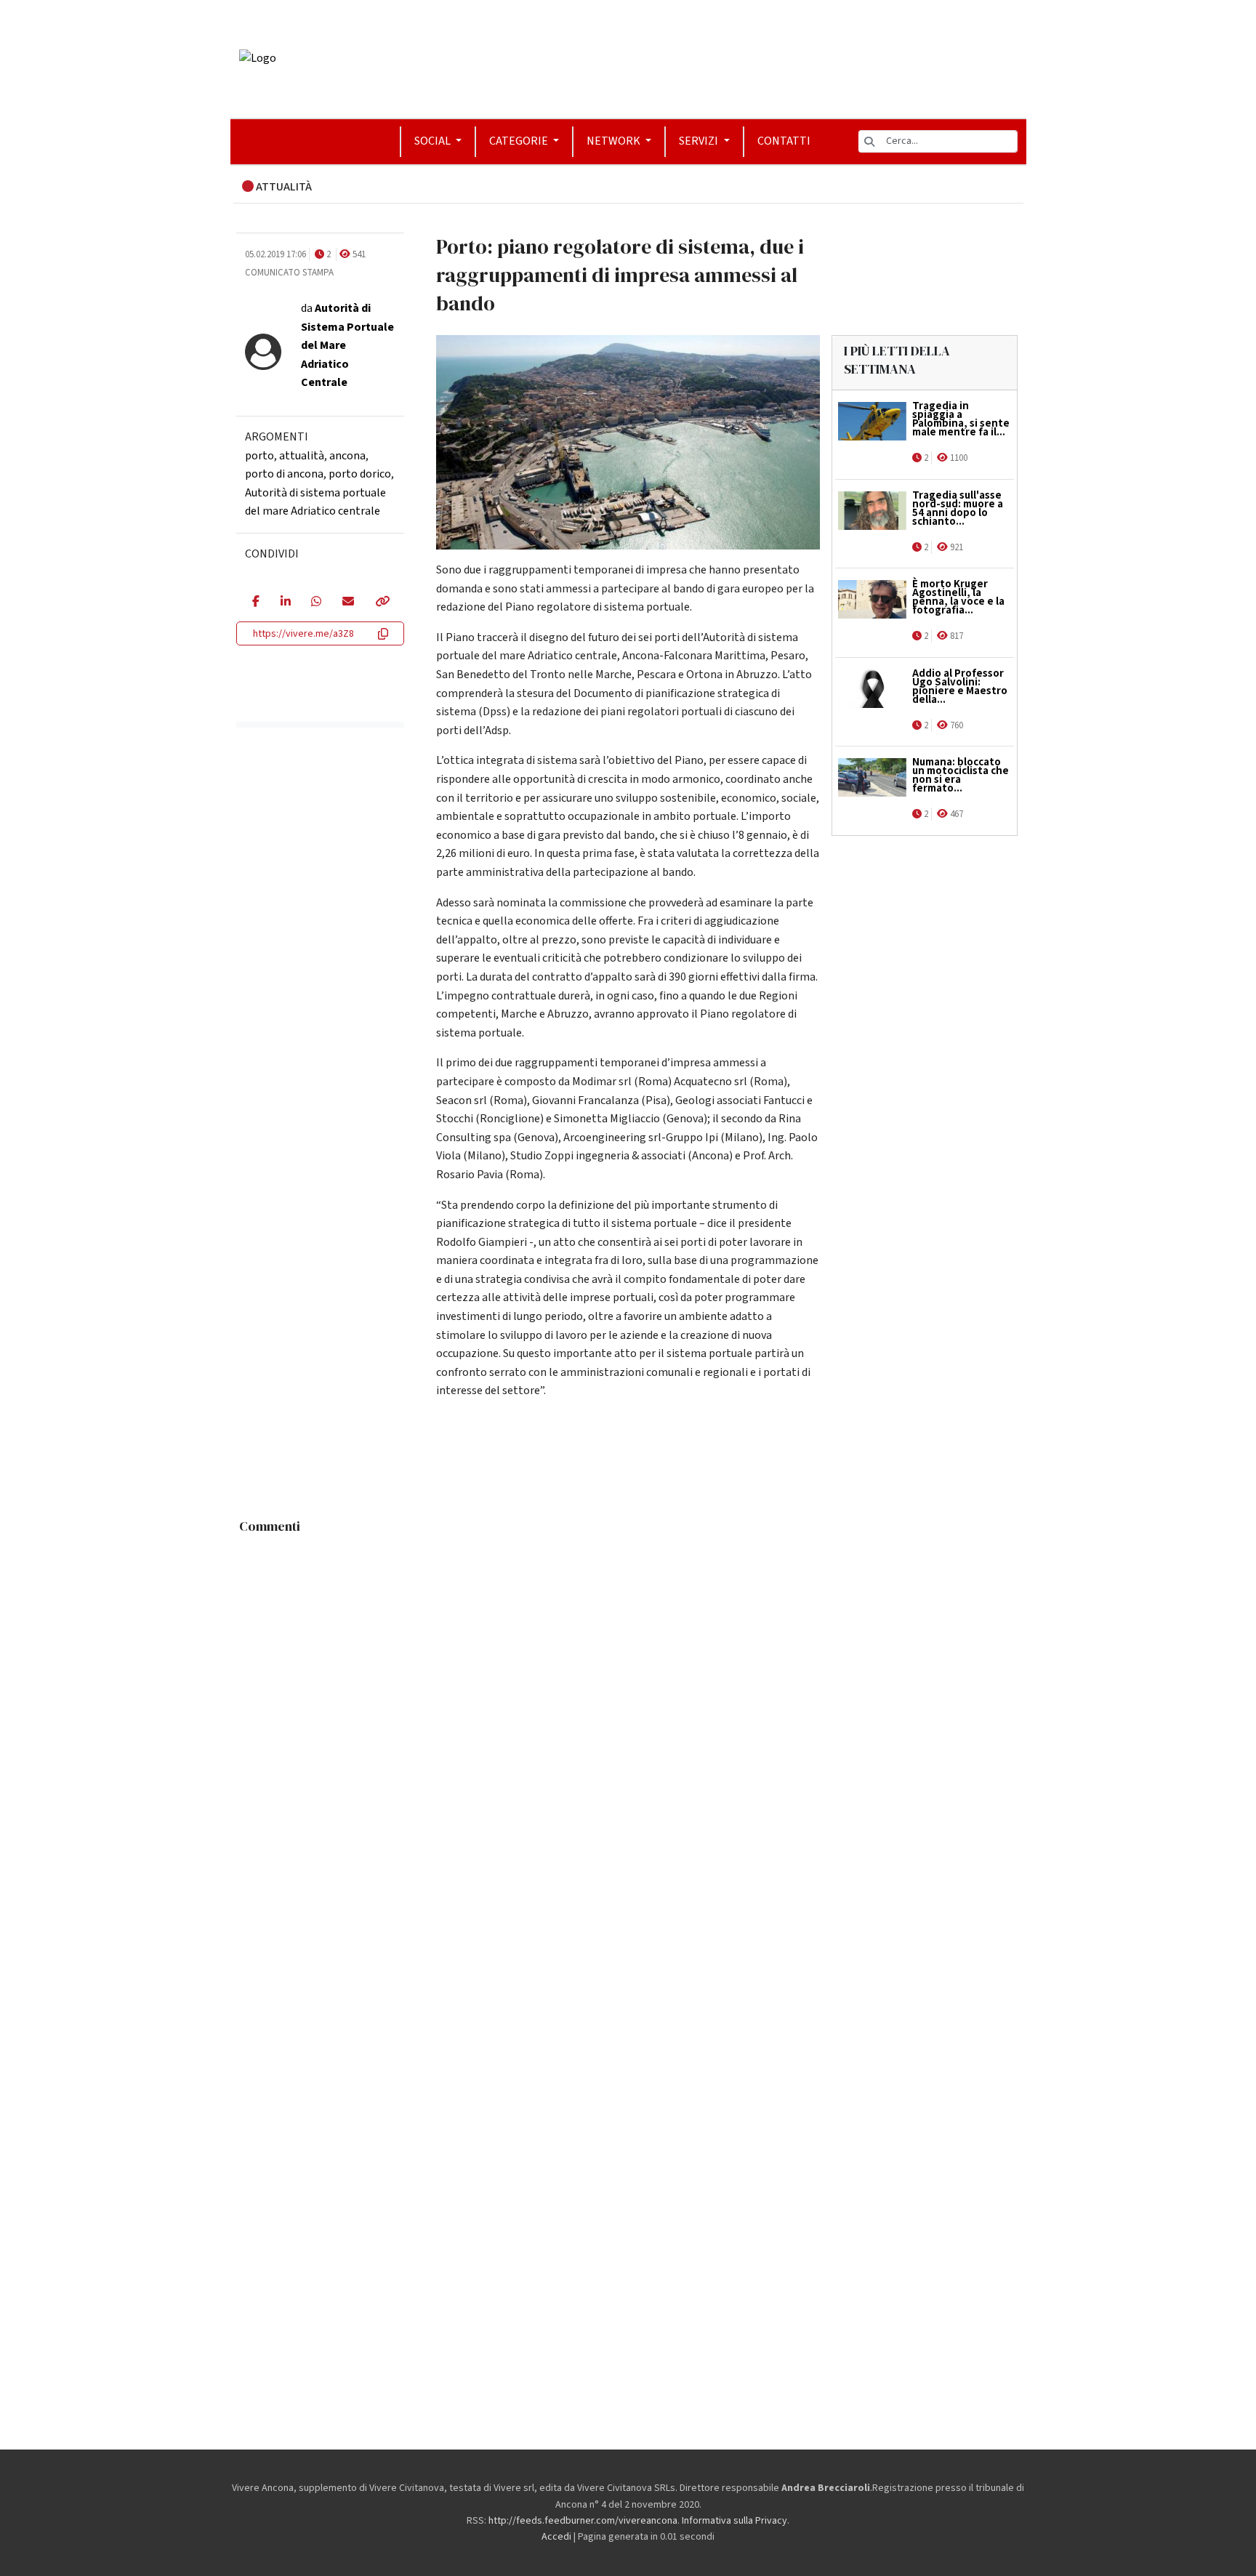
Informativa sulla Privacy (734, 2521)
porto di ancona (284, 474)
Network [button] (615, 141)
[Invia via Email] (348, 603)
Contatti (784, 141)
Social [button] (434, 141)
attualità (302, 456)
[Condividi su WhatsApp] (316, 603)
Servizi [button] (700, 141)
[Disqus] (628, 1723)
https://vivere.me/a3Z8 (303, 634)
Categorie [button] (520, 141)
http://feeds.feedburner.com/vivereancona (583, 2521)
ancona (347, 456)
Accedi (556, 2537)
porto (259, 456)
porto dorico (360, 474)
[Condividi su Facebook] (255, 603)
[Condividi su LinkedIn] (285, 603)
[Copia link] (382, 603)
